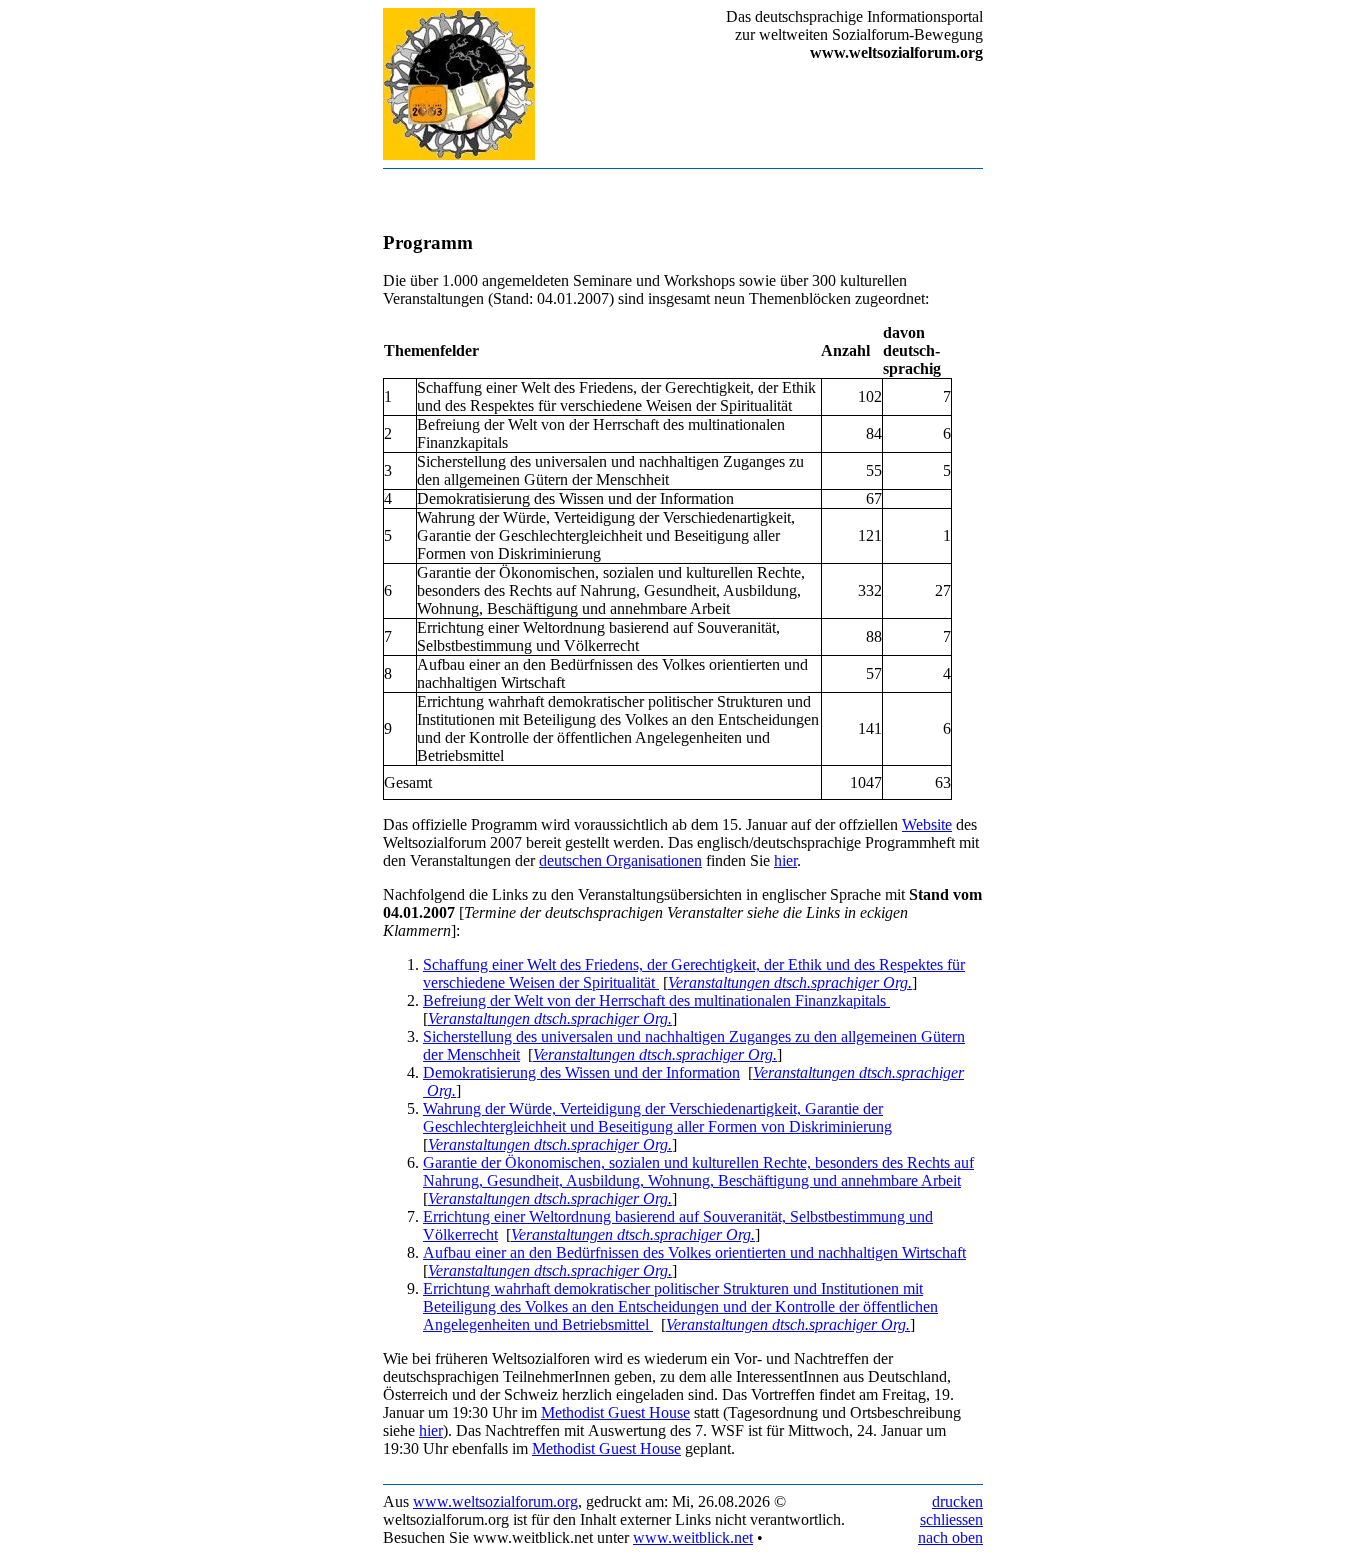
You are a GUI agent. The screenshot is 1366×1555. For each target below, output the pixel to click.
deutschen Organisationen (620, 860)
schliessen (951, 1519)
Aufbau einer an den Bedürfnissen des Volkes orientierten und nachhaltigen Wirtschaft (694, 1252)
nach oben (950, 1537)
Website (927, 824)
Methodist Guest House (615, 1412)
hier (785, 860)
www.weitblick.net (693, 1537)
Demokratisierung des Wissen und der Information (581, 1072)
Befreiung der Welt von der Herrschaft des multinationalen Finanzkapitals (656, 1000)
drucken (957, 1501)
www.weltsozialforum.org (495, 1501)
